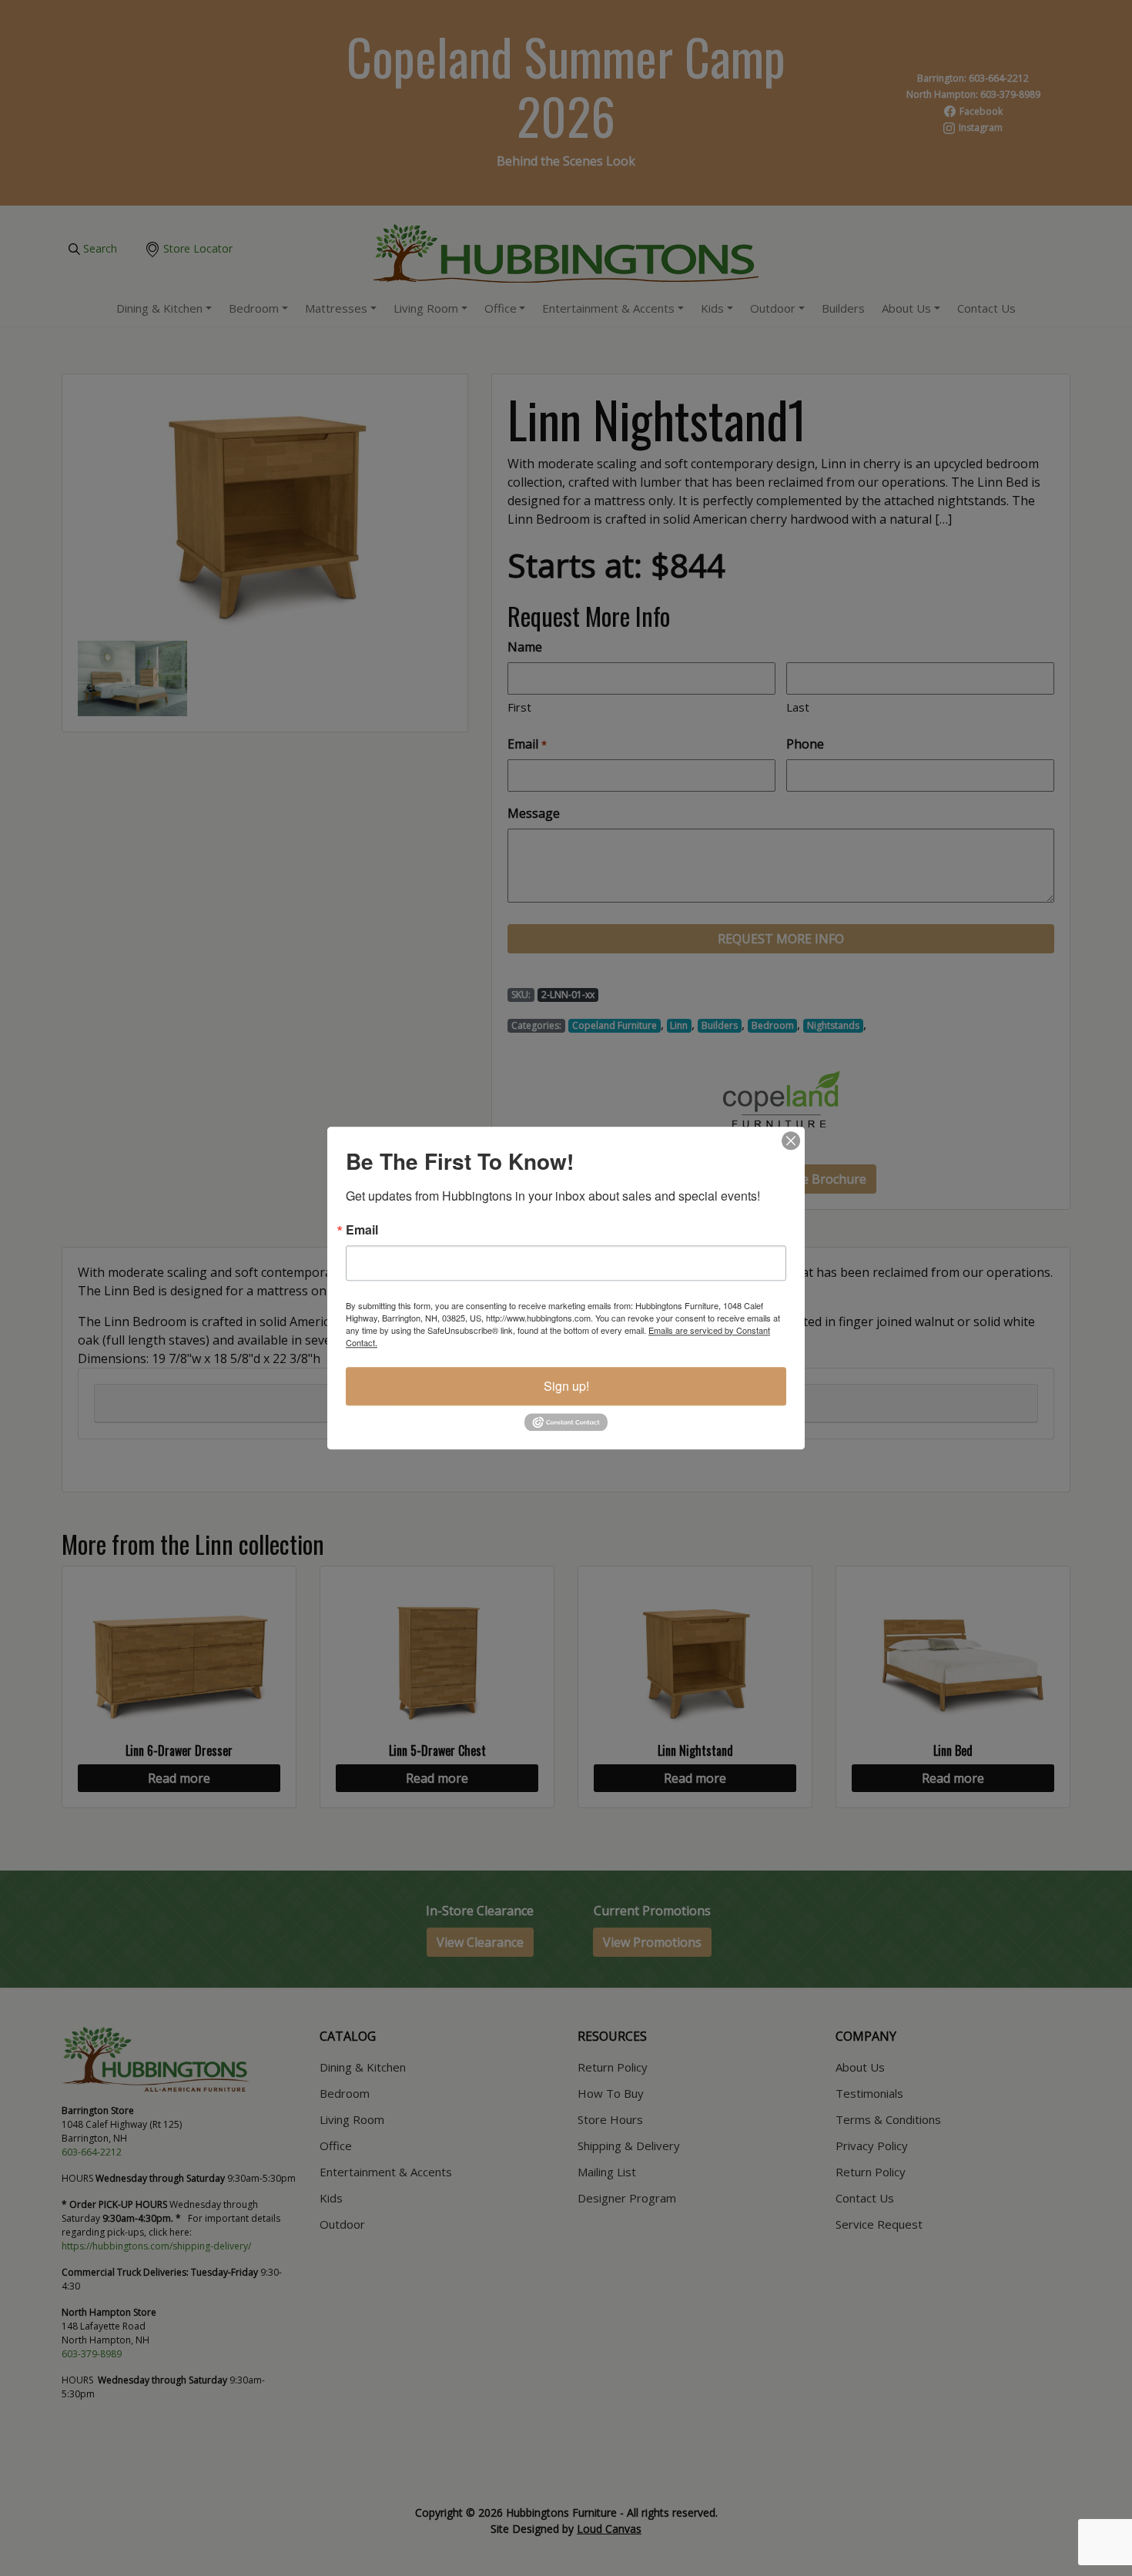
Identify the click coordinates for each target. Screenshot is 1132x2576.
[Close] (791, 1141)
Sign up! (566, 1386)
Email (362, 1230)
